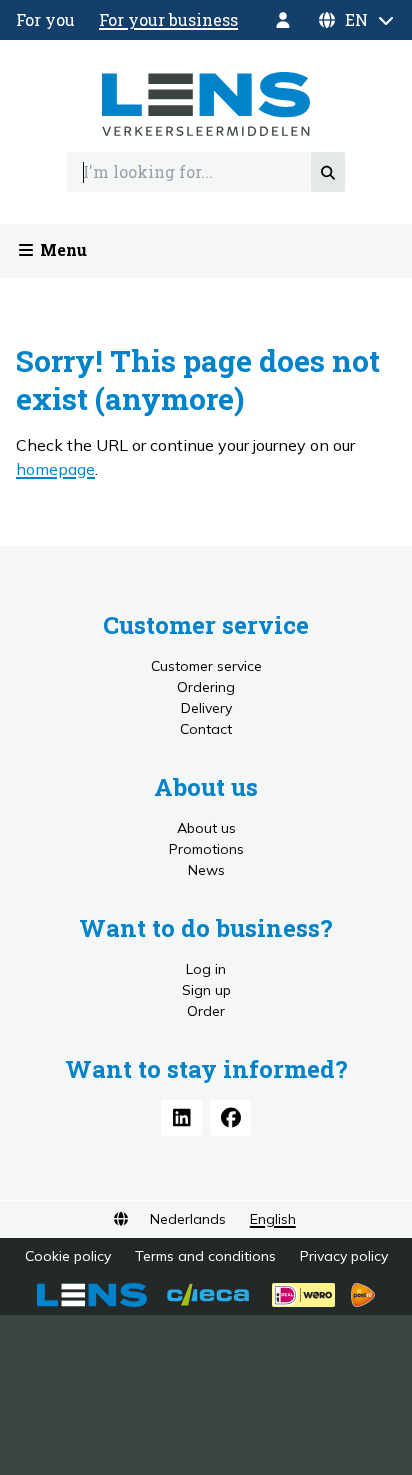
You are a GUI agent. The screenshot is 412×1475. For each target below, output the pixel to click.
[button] (356, 20)
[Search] (328, 172)
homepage (55, 469)
